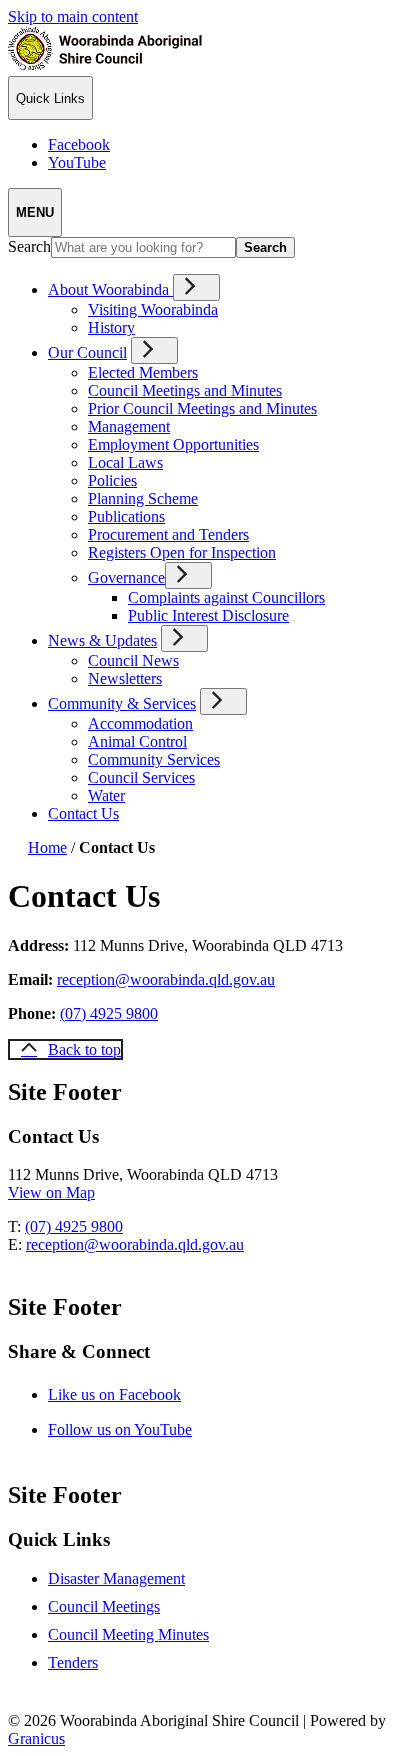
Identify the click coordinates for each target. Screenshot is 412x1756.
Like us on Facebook (132, 1394)
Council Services (141, 777)
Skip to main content (73, 16)
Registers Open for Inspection (182, 552)
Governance (126, 577)
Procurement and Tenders (168, 534)
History (111, 327)
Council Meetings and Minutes (185, 390)
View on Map (51, 1192)
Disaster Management (116, 1578)
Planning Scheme (143, 498)
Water (106, 795)
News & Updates (102, 640)
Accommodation (140, 723)
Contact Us (83, 813)
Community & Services (122, 703)
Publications (126, 516)
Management (129, 426)
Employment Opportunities (173, 444)
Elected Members (143, 372)
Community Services (154, 759)
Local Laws (125, 462)
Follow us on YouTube (137, 1429)
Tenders (73, 1662)
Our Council (87, 352)
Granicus (36, 1738)
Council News (133, 660)
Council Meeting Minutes (128, 1634)
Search (29, 246)
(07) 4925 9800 (109, 1013)
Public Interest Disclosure (208, 615)
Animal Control (137, 741)
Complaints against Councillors (226, 597)
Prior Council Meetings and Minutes (202, 408)
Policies (112, 480)
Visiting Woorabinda (153, 309)
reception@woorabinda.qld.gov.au (166, 979)
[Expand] (196, 287)
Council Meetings (104, 1606)
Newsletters (125, 678)
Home (47, 847)
